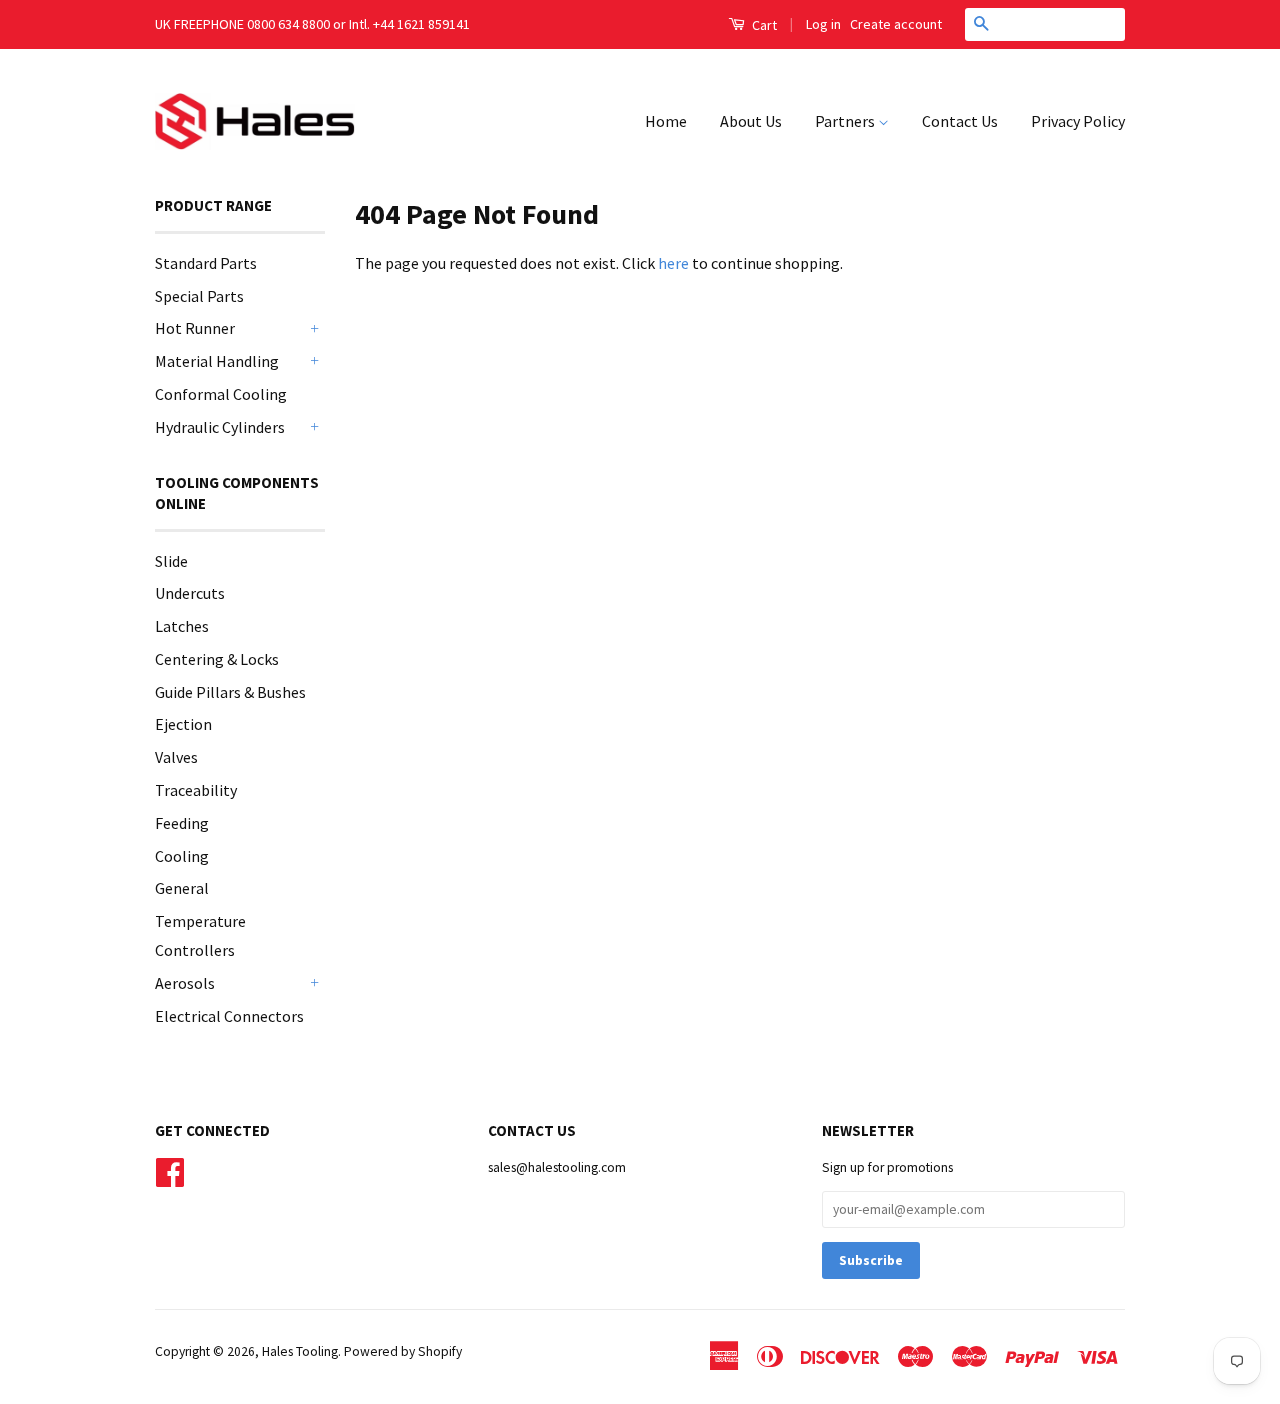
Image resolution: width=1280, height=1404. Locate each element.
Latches (182, 626)
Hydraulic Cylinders (220, 427)
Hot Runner (195, 328)
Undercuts (190, 593)
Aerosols (185, 983)
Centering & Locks (217, 659)
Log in (823, 24)
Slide (171, 561)
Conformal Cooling (221, 394)
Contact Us (960, 121)
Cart (763, 25)
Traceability (196, 790)
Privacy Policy (1078, 121)
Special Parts (199, 296)
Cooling (182, 856)
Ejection (183, 724)
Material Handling (217, 361)
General (182, 888)
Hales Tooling (300, 1351)
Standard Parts (206, 263)
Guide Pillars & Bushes (230, 692)
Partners (846, 121)
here (673, 263)
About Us (751, 121)
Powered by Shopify (403, 1351)
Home (666, 121)
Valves (176, 757)
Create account (896, 24)
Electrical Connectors (229, 1016)
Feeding (182, 823)
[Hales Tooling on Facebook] (170, 1170)
